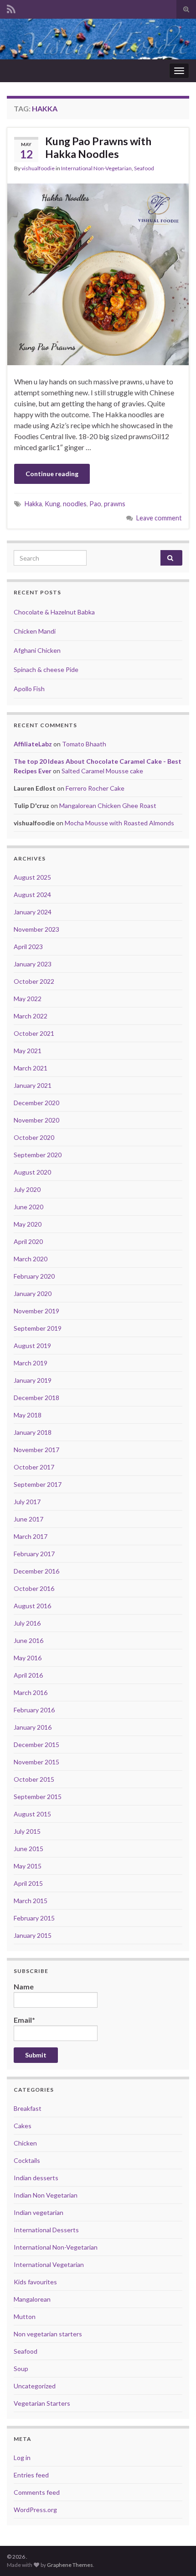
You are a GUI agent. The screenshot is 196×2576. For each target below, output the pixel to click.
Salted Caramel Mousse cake (102, 771)
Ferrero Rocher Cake (95, 788)
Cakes (23, 2126)
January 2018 (33, 1432)
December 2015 (36, 1744)
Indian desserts (36, 2178)
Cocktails (27, 2160)
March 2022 (31, 1016)
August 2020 (32, 1172)
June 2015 (28, 1849)
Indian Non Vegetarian (46, 2195)
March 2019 (31, 1363)
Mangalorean (32, 2299)
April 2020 (28, 1241)
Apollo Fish (29, 689)
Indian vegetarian (39, 2212)
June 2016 (28, 1640)
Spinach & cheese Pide (46, 669)
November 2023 (36, 929)
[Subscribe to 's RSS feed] (11, 8)
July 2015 (27, 1831)
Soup (21, 2369)
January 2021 (33, 1085)
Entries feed (31, 2475)
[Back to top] (175, 2555)
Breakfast (28, 2108)
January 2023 (33, 964)
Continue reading (52, 474)
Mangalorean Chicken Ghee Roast (108, 805)
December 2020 (36, 1103)
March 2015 (31, 1901)
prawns (115, 504)
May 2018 (28, 1415)
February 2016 (34, 1710)
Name (24, 1986)
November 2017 (36, 1450)
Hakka (33, 504)
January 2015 (33, 1935)
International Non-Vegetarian (96, 168)
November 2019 (36, 1311)
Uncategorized (35, 2386)
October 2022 (34, 981)
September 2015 (38, 1797)
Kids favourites (35, 2282)
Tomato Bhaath (84, 744)
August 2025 (32, 877)
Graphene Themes (70, 2565)
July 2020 (27, 1189)
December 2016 (36, 1571)
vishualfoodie (38, 168)
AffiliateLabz (33, 744)
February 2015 (34, 1918)
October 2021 (34, 1033)
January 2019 (33, 1380)
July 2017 (27, 1502)
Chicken (25, 2143)
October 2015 (34, 1779)
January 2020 (33, 1293)
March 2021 (31, 1068)
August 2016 (32, 1606)
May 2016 (28, 1658)
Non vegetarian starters (48, 2334)
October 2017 (34, 1467)
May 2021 (28, 1051)
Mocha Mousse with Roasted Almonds (119, 823)
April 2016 (28, 1675)
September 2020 (38, 1155)
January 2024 (33, 912)
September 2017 (38, 1484)
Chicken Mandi (35, 631)
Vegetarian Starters (42, 2403)
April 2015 (28, 1883)
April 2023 (28, 947)
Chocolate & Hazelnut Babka (54, 612)
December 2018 (36, 1398)
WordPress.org (35, 2510)
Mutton (25, 2316)
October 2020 (34, 1137)
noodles (75, 504)
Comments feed (37, 2492)
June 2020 (28, 1207)
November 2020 (36, 1120)
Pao (95, 504)
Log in (22, 2458)
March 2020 (31, 1259)
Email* (24, 2020)
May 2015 (28, 1866)
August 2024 (32, 895)
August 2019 (32, 1346)
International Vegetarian (49, 2264)
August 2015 (32, 1814)
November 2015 (36, 1762)
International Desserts (46, 2230)
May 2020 (28, 1224)
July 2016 (27, 1623)
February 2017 (34, 1554)
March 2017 (31, 1536)
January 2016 (33, 1727)
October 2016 (34, 1588)
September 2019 (38, 1328)
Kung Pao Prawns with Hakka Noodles (98, 147)
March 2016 (31, 1692)
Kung (52, 504)
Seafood (144, 168)
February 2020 (34, 1276)
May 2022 (28, 999)
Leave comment (159, 518)
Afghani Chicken (37, 650)
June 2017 (28, 1519)
